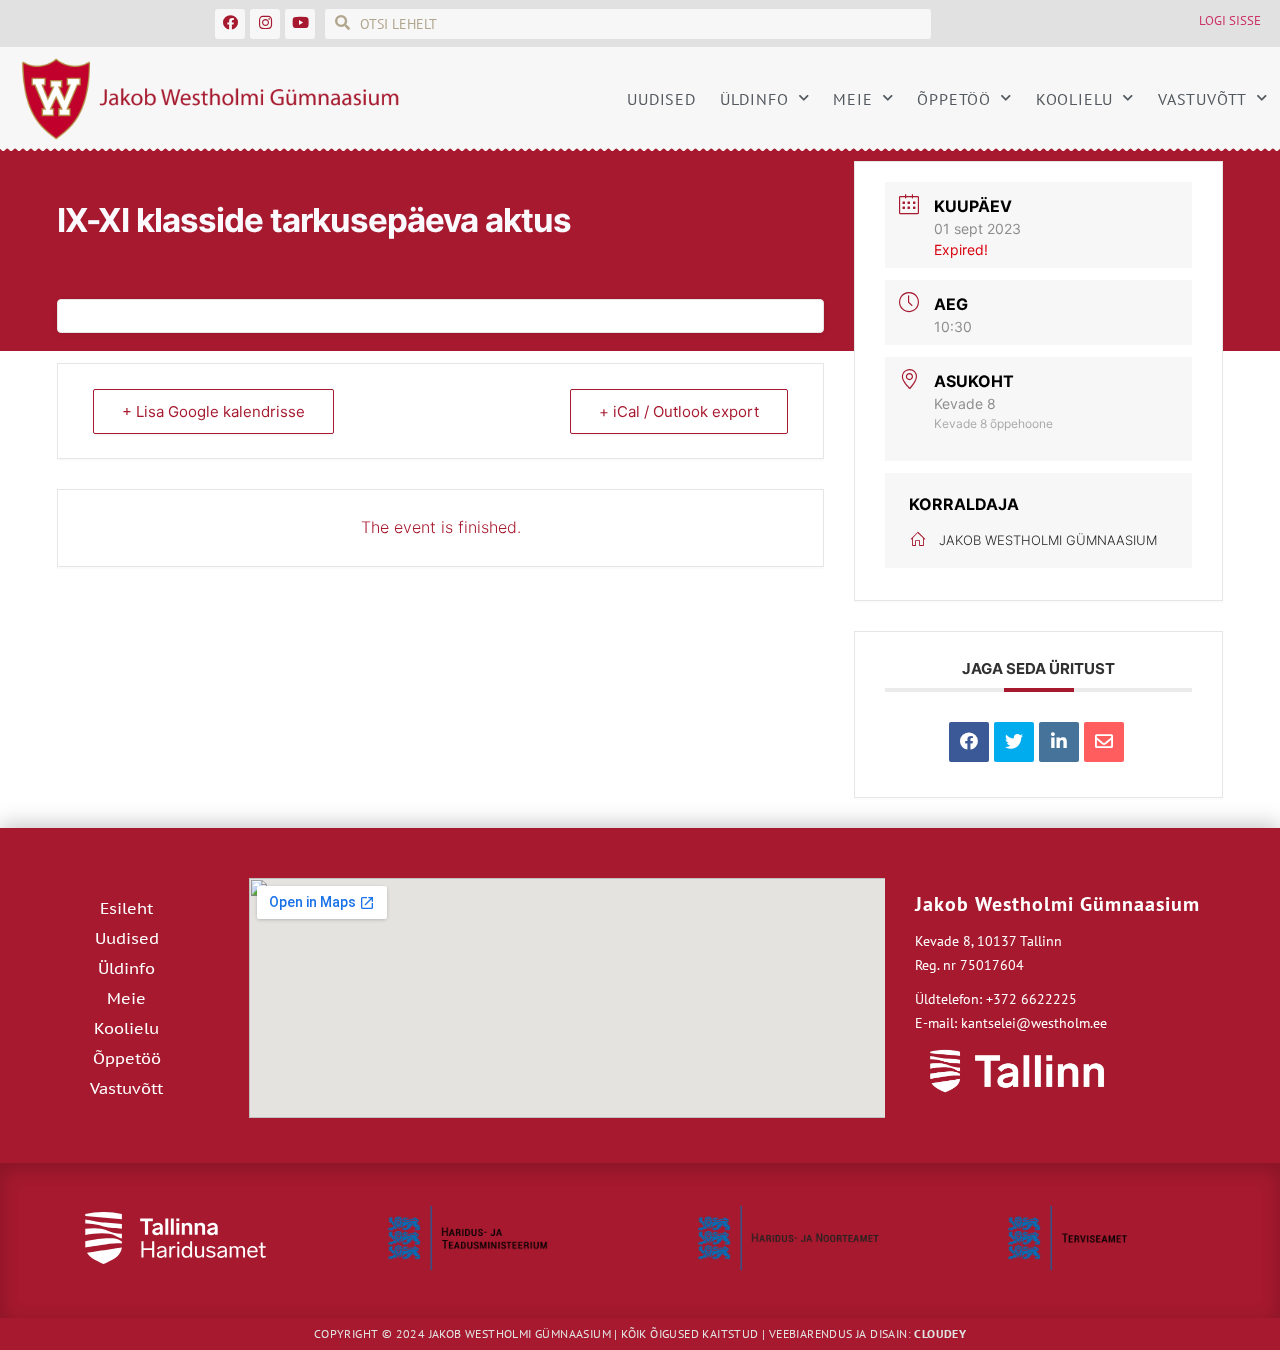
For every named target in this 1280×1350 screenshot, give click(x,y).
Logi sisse (1230, 20)
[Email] (1104, 742)
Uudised (661, 99)
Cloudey (940, 1333)
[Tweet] (1014, 742)
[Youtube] (300, 24)
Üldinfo (754, 99)
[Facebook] (230, 24)
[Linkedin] (1059, 742)
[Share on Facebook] (969, 742)
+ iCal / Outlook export (679, 411)
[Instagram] (265, 24)
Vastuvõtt (1202, 99)
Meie (852, 99)
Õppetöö (954, 99)
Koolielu (1074, 99)
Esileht (126, 908)
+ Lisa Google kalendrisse (213, 411)
